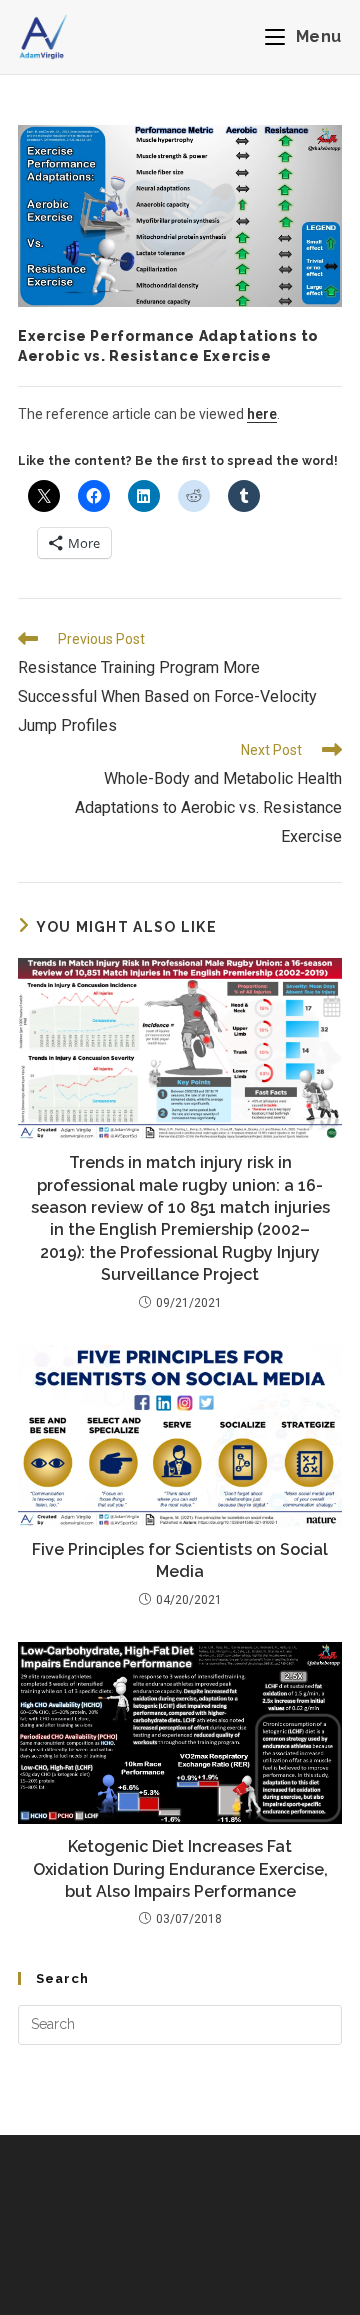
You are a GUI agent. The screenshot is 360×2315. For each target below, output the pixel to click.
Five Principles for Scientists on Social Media (180, 1560)
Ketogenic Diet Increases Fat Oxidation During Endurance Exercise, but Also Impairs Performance (180, 1869)
